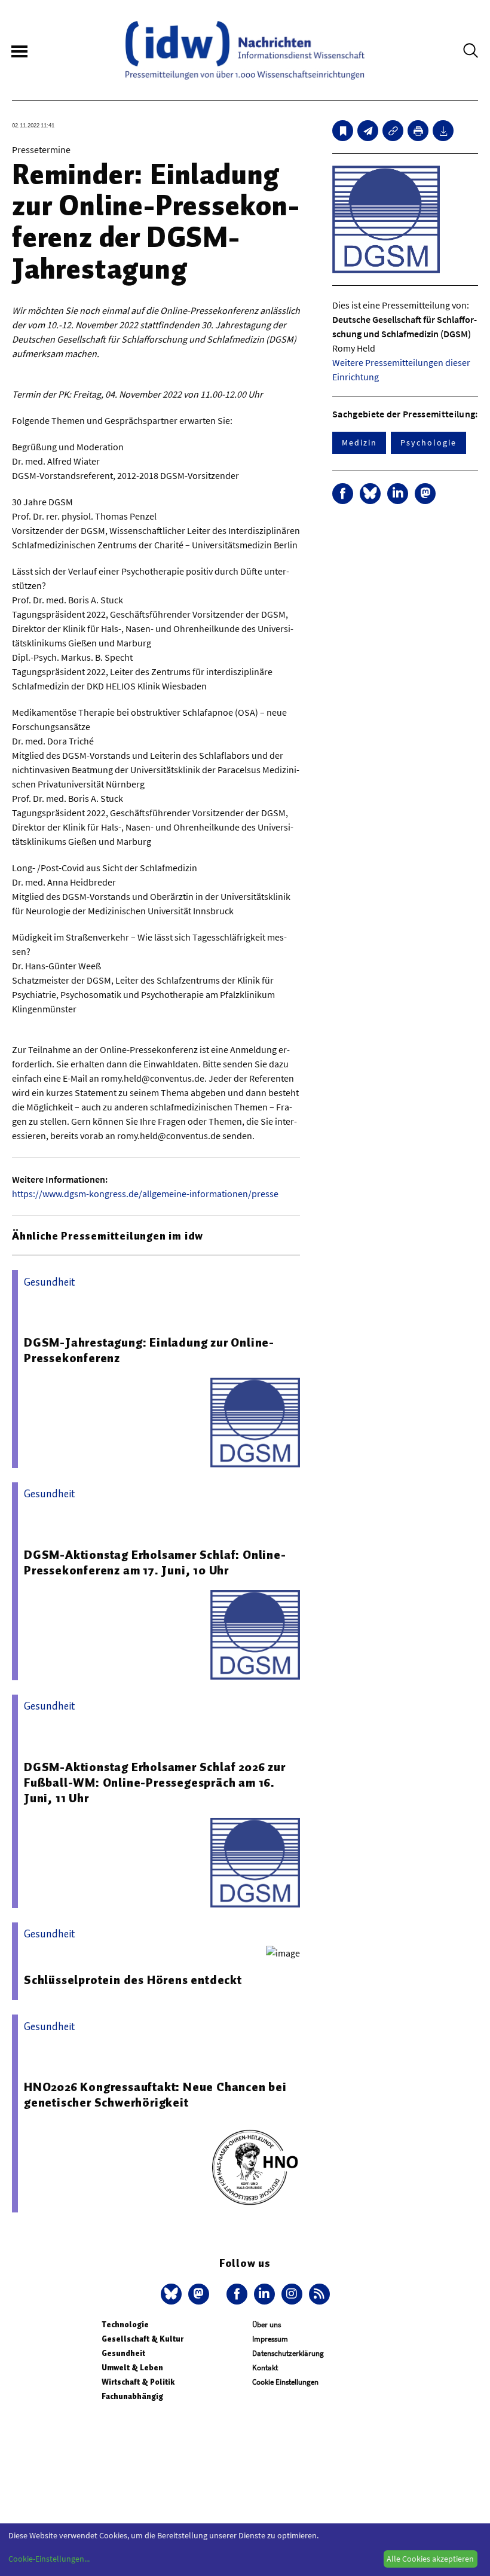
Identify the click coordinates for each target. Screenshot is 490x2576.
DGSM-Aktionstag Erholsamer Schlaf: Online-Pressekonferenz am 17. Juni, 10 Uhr (155, 1562)
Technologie (125, 2325)
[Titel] (343, 131)
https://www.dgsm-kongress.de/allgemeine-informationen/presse (145, 1194)
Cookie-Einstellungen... (49, 2559)
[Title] (393, 131)
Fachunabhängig (132, 2396)
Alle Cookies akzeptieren (430, 2559)
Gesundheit (123, 2353)
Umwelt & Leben (132, 2368)
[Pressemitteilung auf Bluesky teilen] (370, 494)
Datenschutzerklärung (288, 2353)
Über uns (267, 2325)
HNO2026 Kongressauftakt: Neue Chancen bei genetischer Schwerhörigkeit (155, 2095)
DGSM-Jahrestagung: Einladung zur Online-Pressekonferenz (149, 1350)
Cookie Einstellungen (285, 2382)
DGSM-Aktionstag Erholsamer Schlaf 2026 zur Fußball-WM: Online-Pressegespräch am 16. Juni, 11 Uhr (155, 1783)
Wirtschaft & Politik (138, 2382)
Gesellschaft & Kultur (143, 2339)
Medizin (359, 442)
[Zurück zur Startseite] (245, 50)
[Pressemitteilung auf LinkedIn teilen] (398, 494)
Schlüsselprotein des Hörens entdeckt (133, 1980)
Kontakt (265, 2368)
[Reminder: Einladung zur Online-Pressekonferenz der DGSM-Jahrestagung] (368, 131)
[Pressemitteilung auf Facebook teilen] (343, 494)
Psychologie (428, 442)
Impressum (270, 2339)
